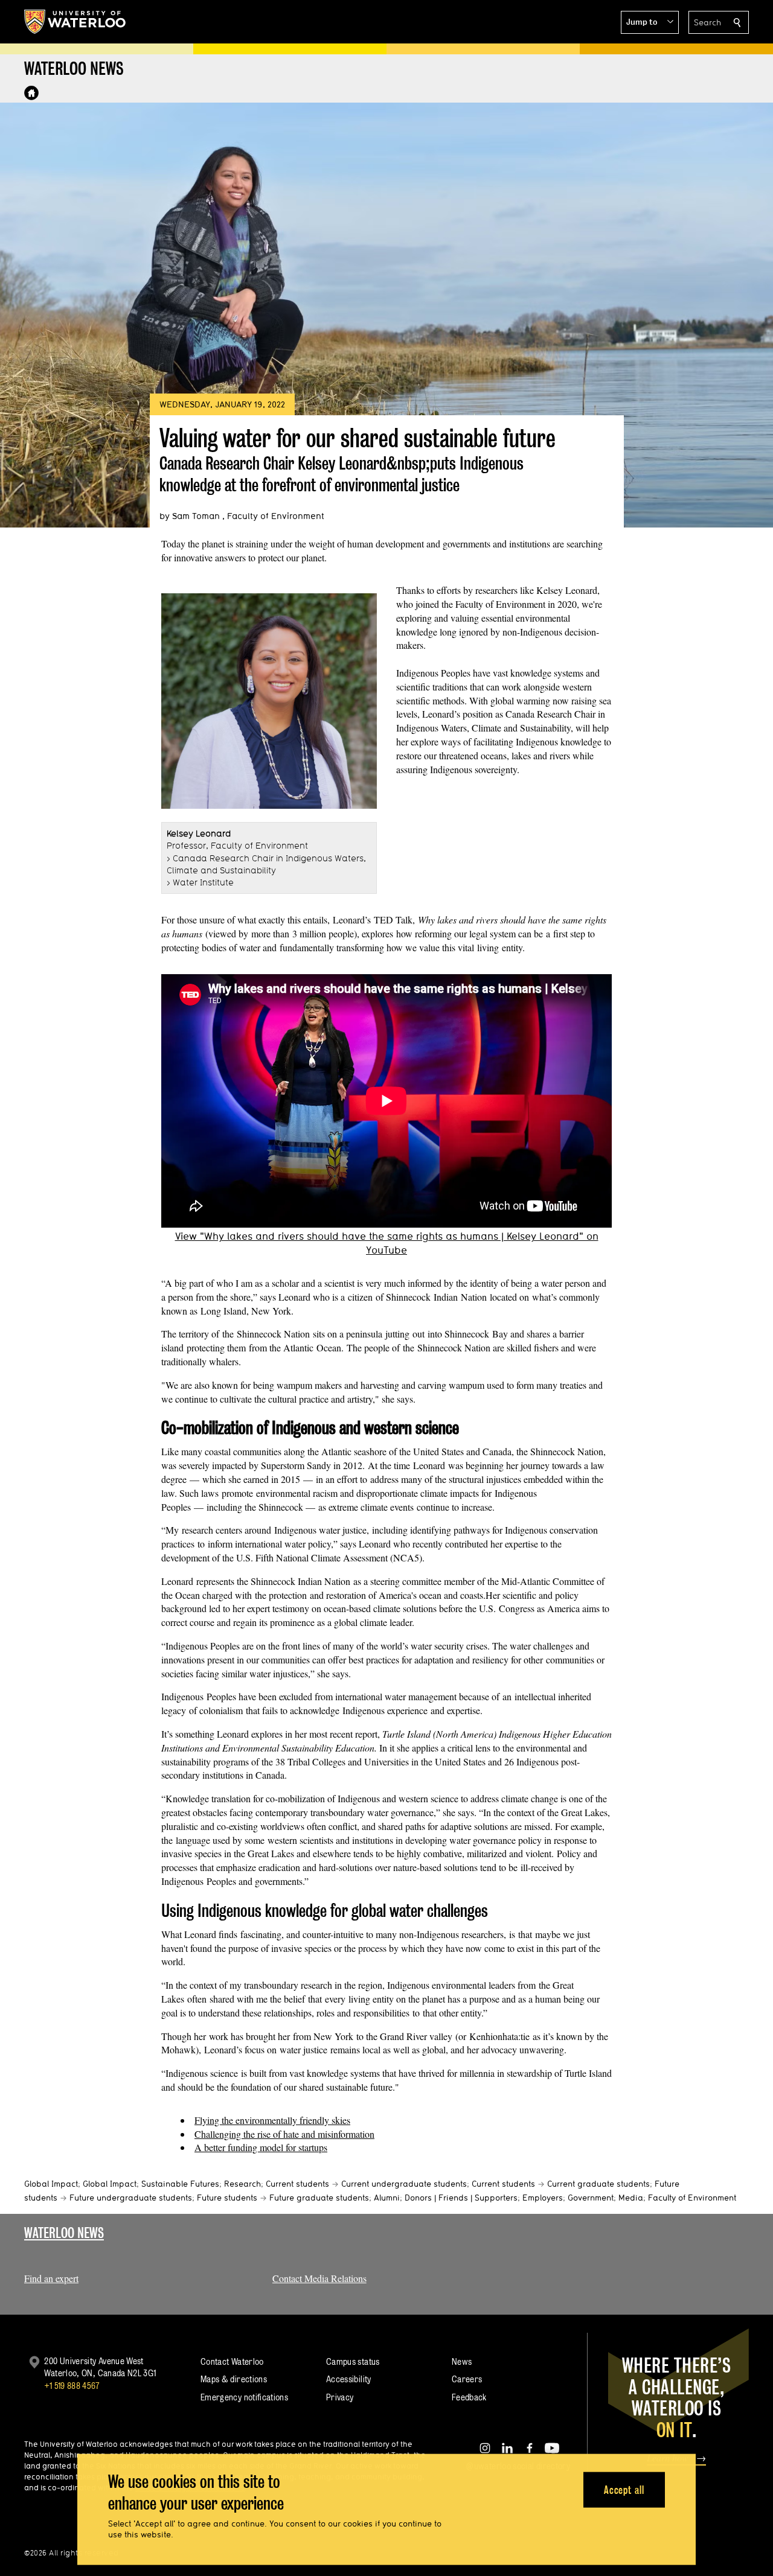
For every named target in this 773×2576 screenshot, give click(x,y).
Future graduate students (319, 2198)
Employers (543, 2198)
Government (591, 2198)
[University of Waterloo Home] (75, 22)
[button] (650, 22)
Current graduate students (598, 2184)
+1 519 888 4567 (72, 2386)
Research (242, 2184)
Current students (297, 2184)
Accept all (624, 2489)
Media (631, 2198)
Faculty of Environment (692, 2198)
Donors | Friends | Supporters (461, 2198)
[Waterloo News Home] (31, 93)
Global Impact (51, 2184)
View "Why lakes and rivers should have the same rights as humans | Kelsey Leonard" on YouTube (387, 1243)
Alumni (387, 2198)
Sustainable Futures (180, 2184)
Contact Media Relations (319, 2278)
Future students (227, 2198)
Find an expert (51, 2278)
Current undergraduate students (404, 2184)
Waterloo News (64, 2233)
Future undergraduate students (131, 2198)
